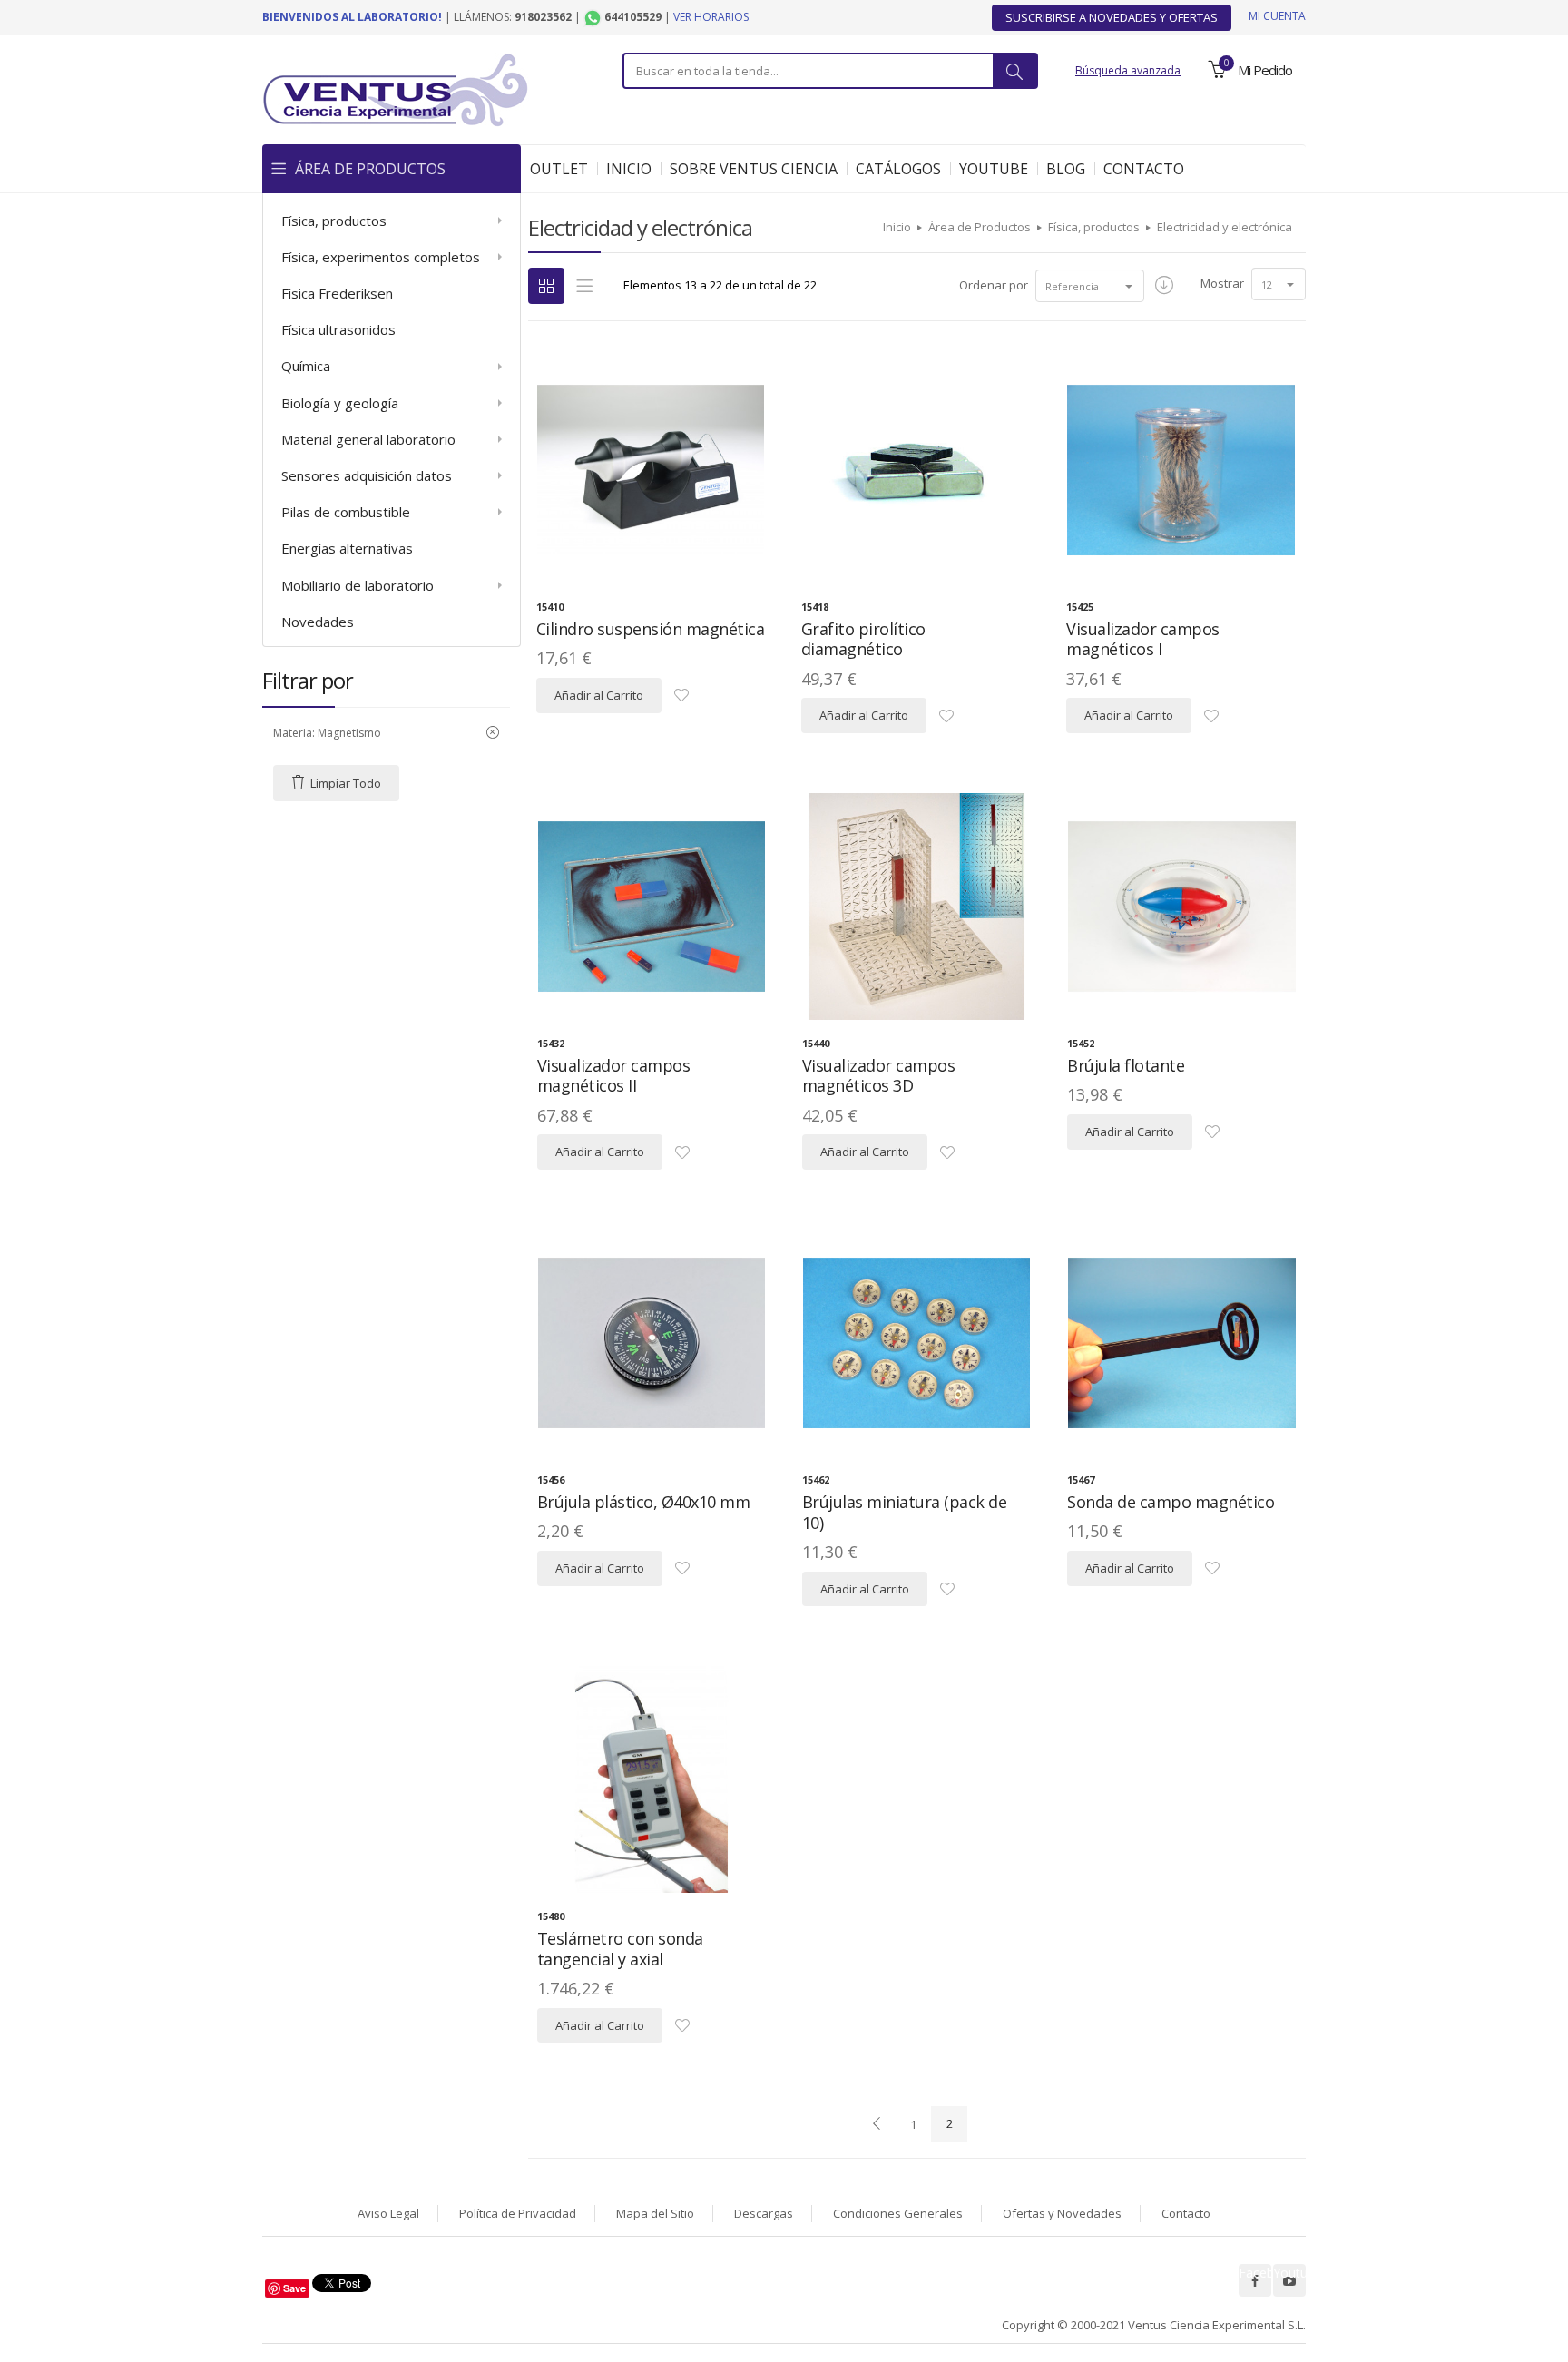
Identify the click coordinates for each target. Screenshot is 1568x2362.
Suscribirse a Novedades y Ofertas (1112, 17)
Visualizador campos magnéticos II (614, 1076)
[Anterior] (877, 2124)
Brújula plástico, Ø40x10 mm (644, 1502)
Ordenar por (994, 285)
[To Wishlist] (681, 696)
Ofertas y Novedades (1062, 2213)
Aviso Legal (388, 2213)
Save (294, 2288)
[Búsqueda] (1014, 71)
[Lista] (584, 286)
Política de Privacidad (518, 2213)
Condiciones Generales (898, 2213)
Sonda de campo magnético (1171, 1502)
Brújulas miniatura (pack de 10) (905, 1512)
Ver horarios (711, 17)
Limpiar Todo (346, 783)
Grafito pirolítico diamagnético (863, 639)
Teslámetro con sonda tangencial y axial (620, 1949)
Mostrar (1222, 283)
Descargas (764, 2213)
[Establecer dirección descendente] (1164, 286)
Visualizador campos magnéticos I (1143, 639)
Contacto (1186, 2213)
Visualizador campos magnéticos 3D (879, 1076)
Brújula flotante (1126, 1065)
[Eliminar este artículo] (493, 733)
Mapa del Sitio (655, 2213)
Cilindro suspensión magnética (651, 629)
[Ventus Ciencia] (396, 88)
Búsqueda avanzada (1128, 70)
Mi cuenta (1277, 16)
